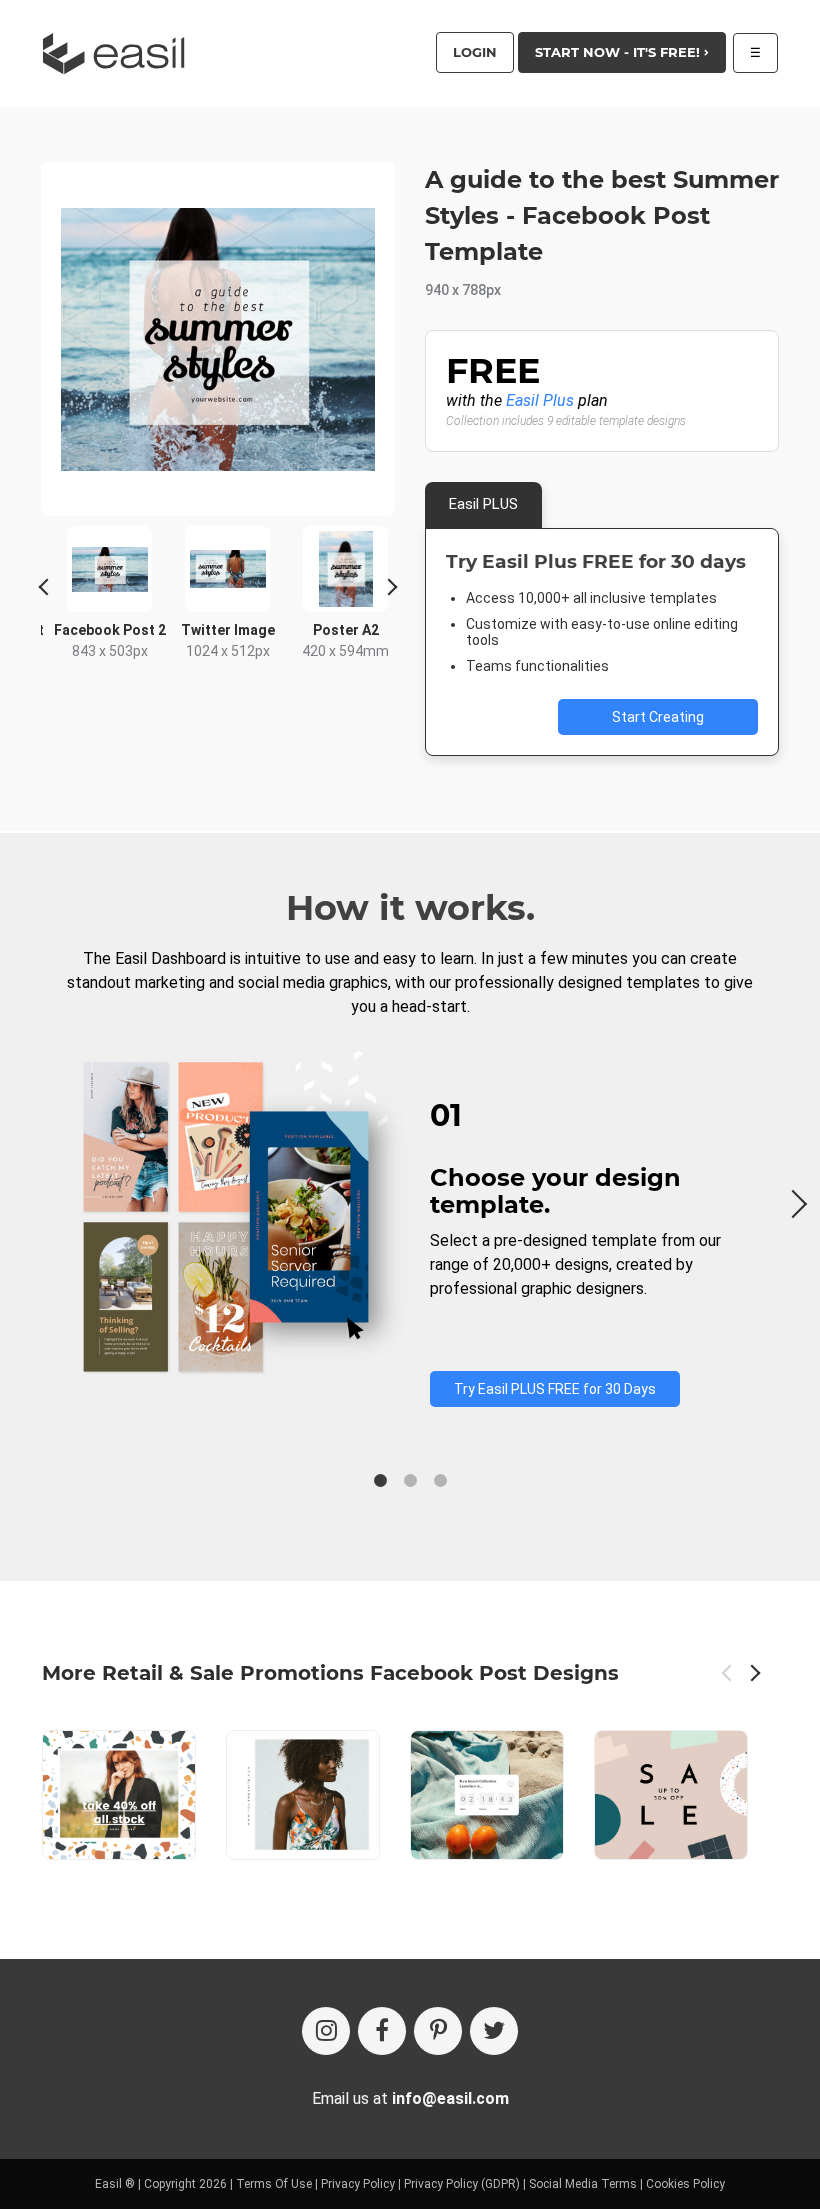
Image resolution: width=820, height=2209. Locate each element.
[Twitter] (494, 2031)
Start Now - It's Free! (619, 52)
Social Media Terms (583, 2184)
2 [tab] (410, 1481)
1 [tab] (380, 1481)
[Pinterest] (438, 2031)
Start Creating (658, 717)
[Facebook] (382, 2031)
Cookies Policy (685, 2184)
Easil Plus (540, 400)
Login (475, 52)
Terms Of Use (274, 2184)
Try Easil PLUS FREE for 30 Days (555, 1389)
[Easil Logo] (120, 53)
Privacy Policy (358, 2184)
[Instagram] (326, 2031)
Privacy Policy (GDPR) (462, 2184)
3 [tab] (440, 1481)
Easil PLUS (483, 504)
